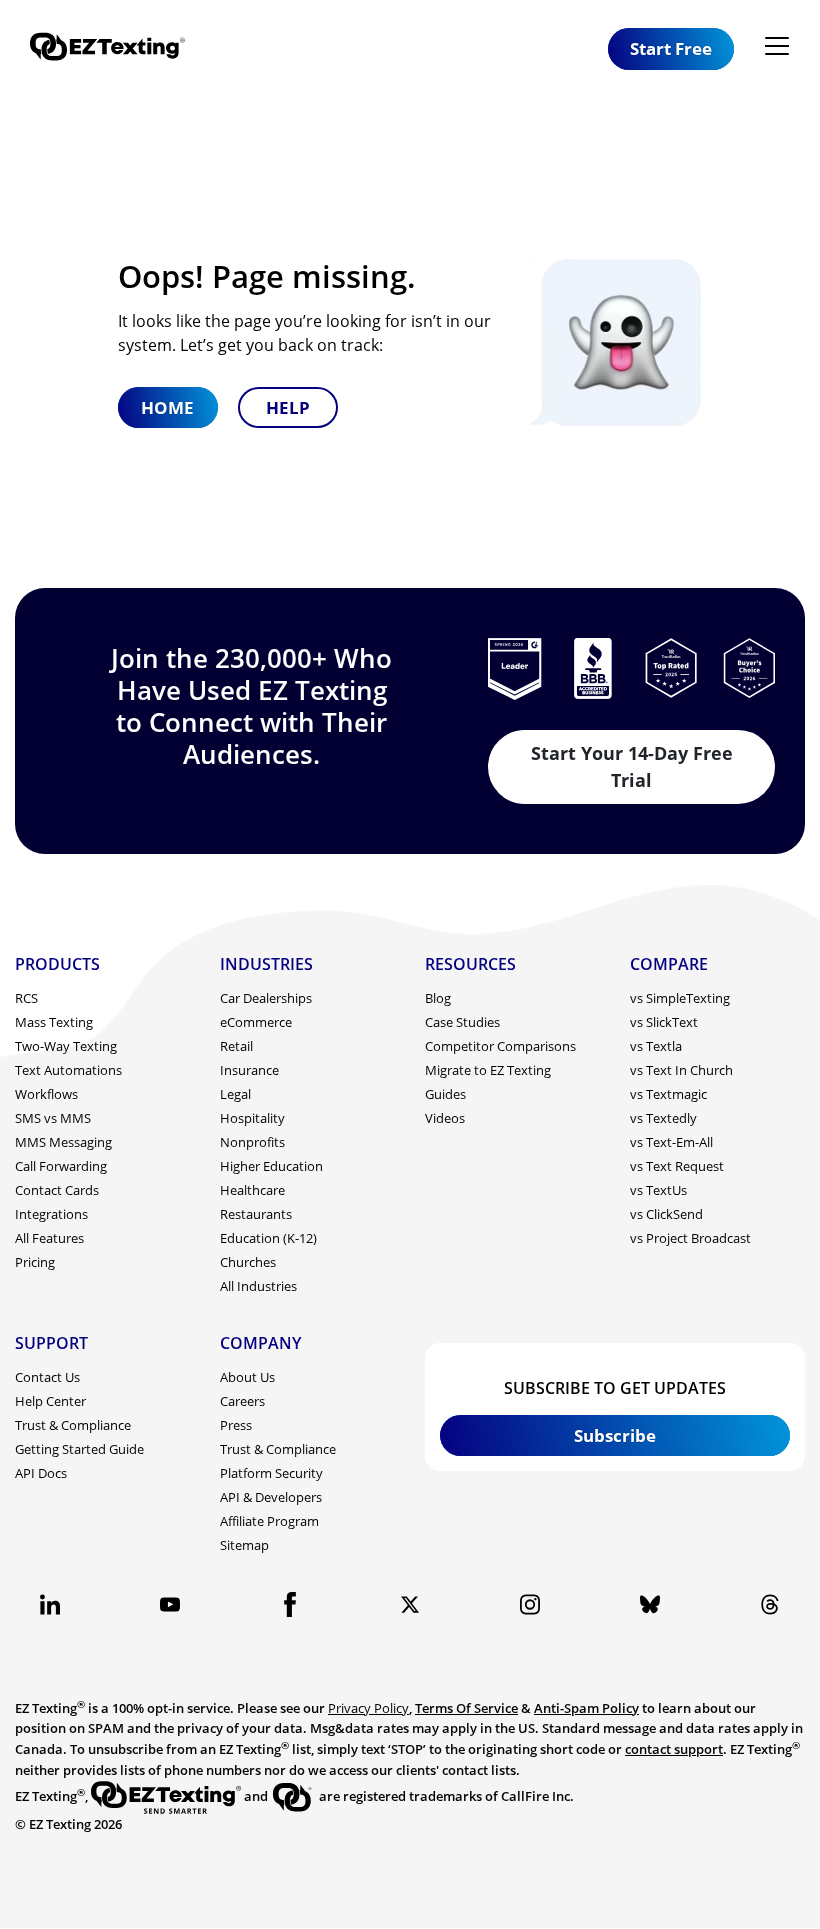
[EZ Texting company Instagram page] (530, 1604)
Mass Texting (54, 1022)
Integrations (51, 1214)
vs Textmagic (668, 1094)
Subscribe (615, 1435)
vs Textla (656, 1046)
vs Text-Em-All (671, 1142)
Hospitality (252, 1118)
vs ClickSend (666, 1214)
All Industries (258, 1286)
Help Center (50, 1401)
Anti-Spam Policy (586, 1708)
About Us (247, 1377)
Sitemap (244, 1545)
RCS (26, 998)
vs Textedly (663, 1118)
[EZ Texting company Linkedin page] (50, 1604)
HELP (288, 407)
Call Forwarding (61, 1166)
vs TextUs (658, 1190)
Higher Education (271, 1166)
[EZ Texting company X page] (410, 1604)
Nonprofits (252, 1142)
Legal (235, 1094)
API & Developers (271, 1497)
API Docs (41, 1473)
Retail (236, 1046)
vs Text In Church (681, 1070)
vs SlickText (664, 1022)
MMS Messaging (63, 1142)
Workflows (46, 1094)
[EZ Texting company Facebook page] (290, 1604)
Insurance (249, 1070)
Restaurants (256, 1214)
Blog (438, 998)
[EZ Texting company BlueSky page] (650, 1604)
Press (236, 1425)
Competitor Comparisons (500, 1046)
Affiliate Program (269, 1521)
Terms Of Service (466, 1708)
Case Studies (462, 1022)
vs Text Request (677, 1166)
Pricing (35, 1262)
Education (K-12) (268, 1238)
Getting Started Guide (79, 1449)
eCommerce (256, 1022)
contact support (674, 1749)
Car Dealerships (266, 998)
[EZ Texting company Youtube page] (170, 1604)
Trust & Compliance (73, 1425)
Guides (445, 1094)
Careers (242, 1401)
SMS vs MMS (53, 1118)
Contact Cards (57, 1190)
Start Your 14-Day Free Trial (632, 766)
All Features (49, 1238)
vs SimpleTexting (680, 998)
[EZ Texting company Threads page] (770, 1604)
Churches (248, 1262)
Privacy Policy (368, 1708)
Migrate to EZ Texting (488, 1070)
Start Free (671, 48)
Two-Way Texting (66, 1046)
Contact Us (47, 1377)
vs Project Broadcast (690, 1238)
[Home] (115, 48)
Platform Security (271, 1473)
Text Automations (68, 1070)
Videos (445, 1118)
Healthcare (252, 1190)
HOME (167, 407)
